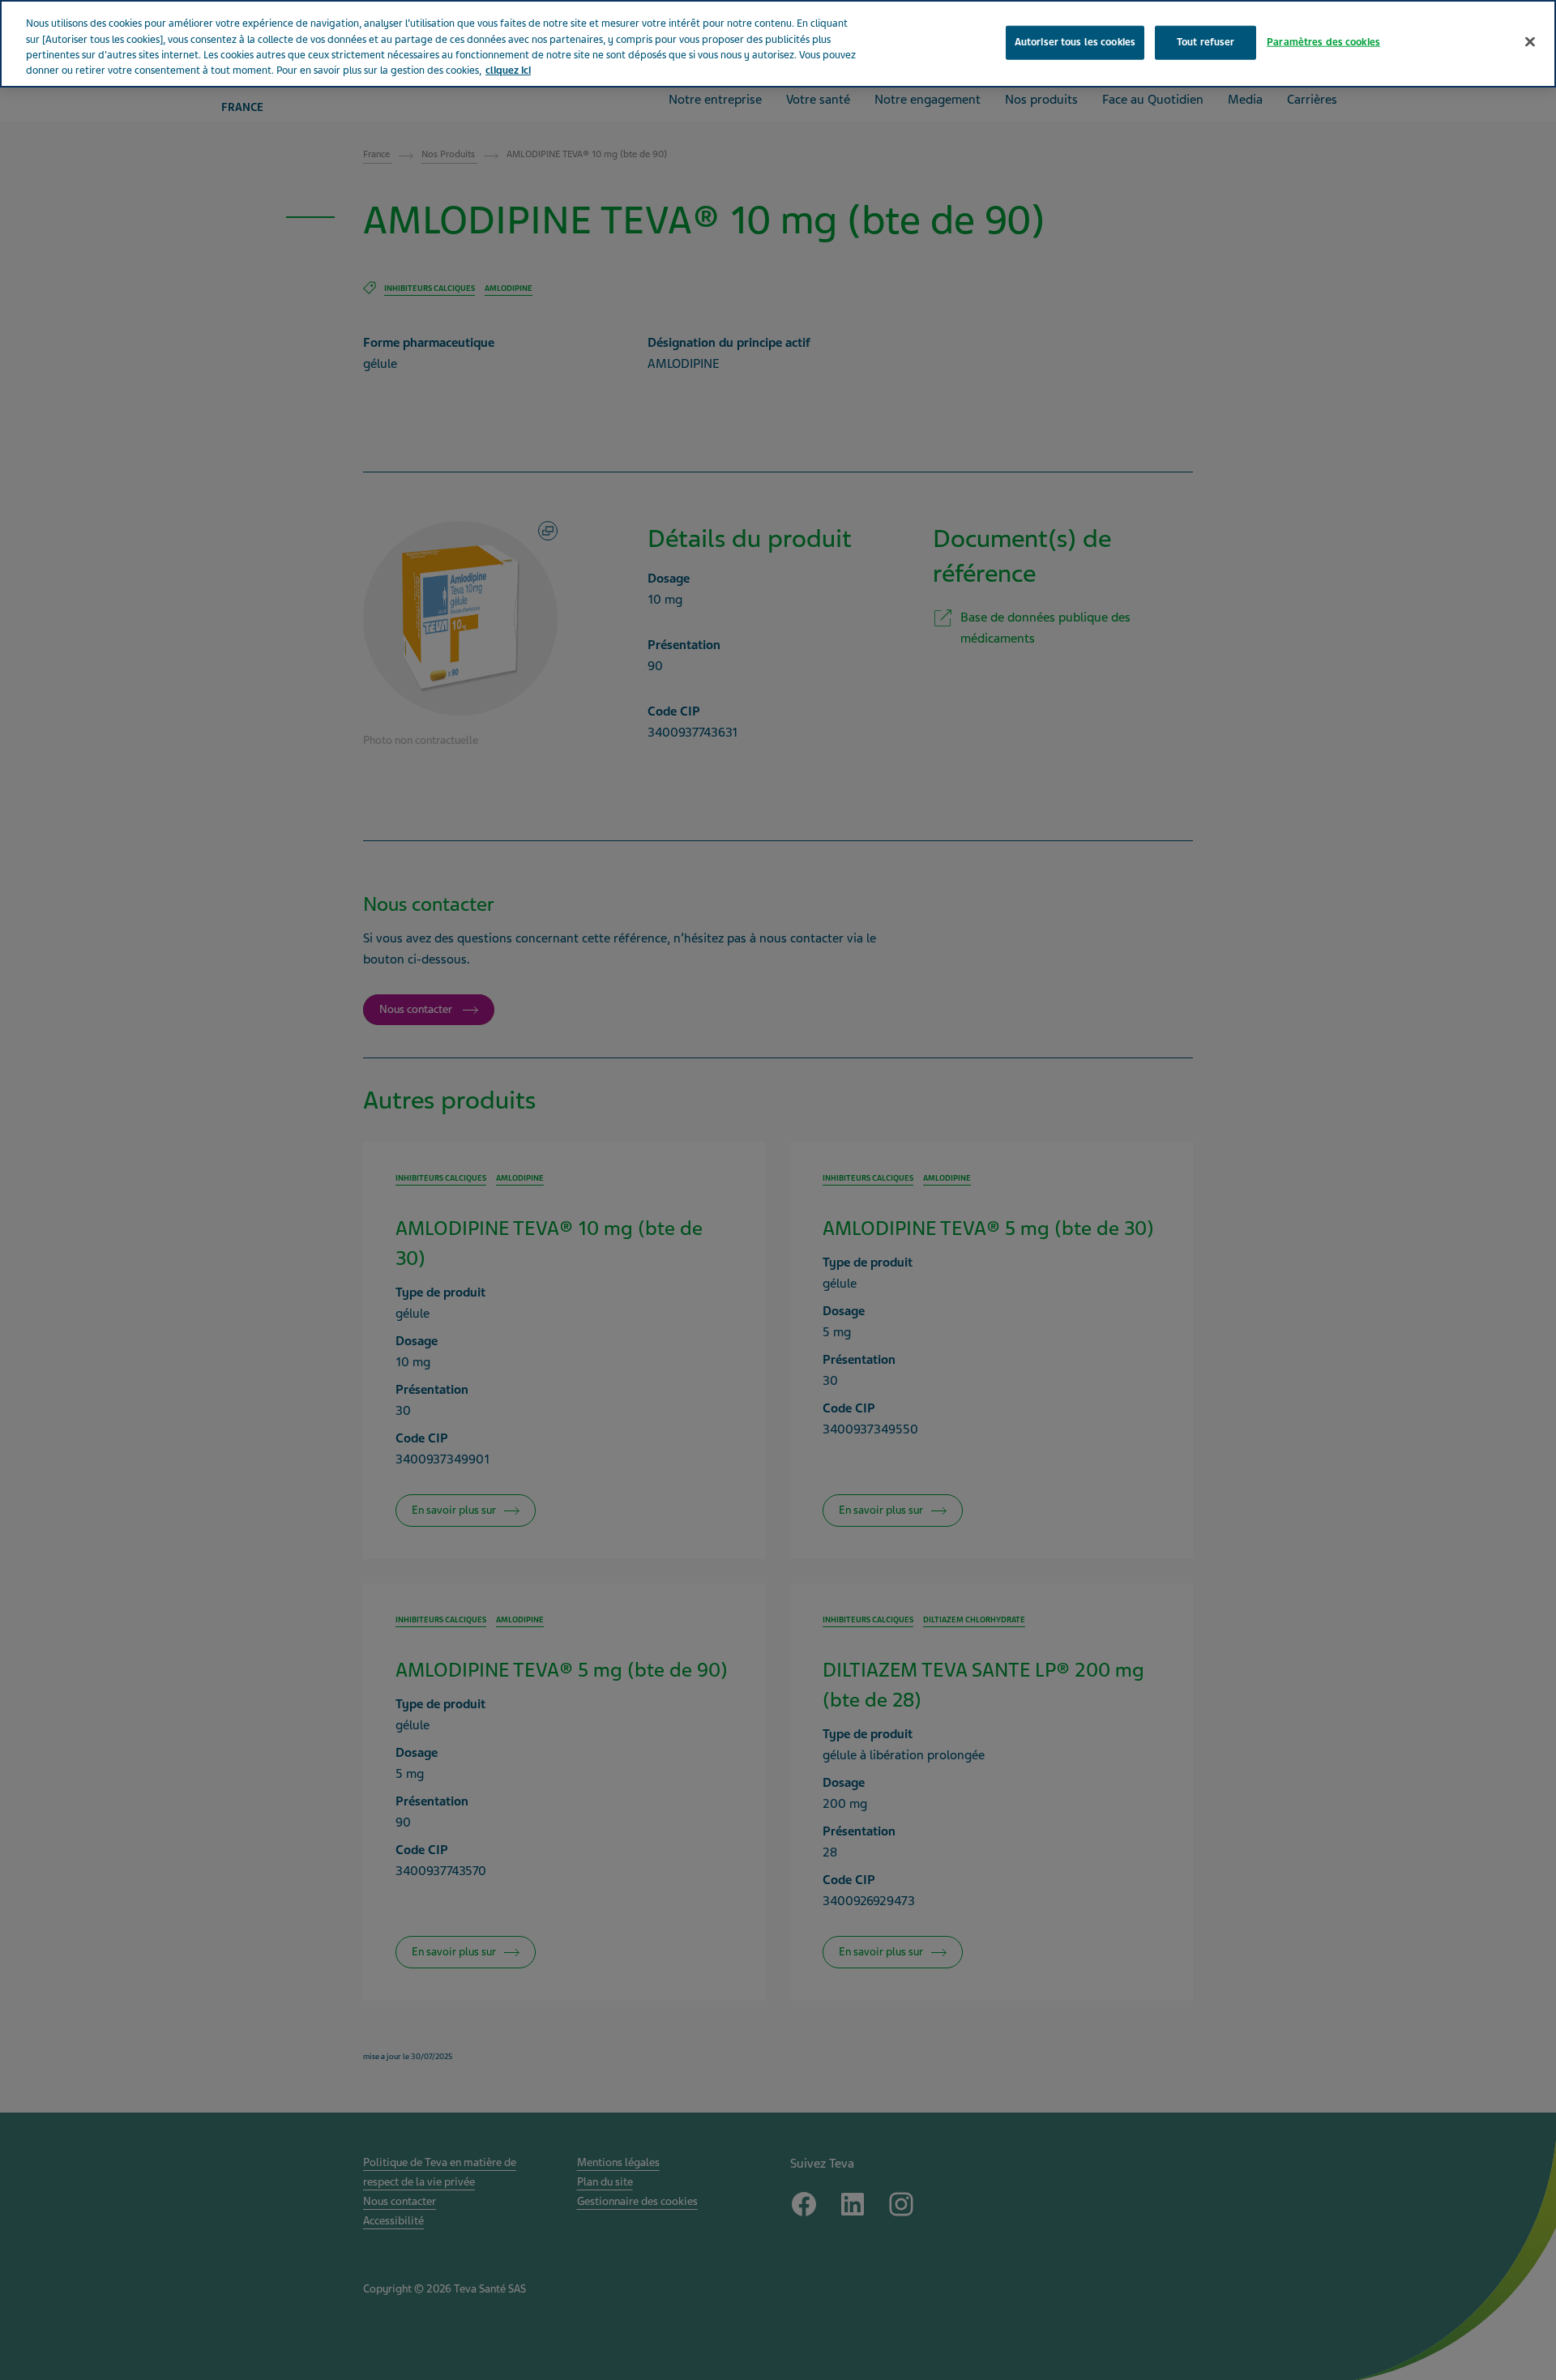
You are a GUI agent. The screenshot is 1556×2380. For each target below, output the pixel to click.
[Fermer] (1530, 42)
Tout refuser (1206, 42)
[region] (778, 44)
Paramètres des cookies (1323, 42)
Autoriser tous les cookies (1075, 42)
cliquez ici (508, 71)
